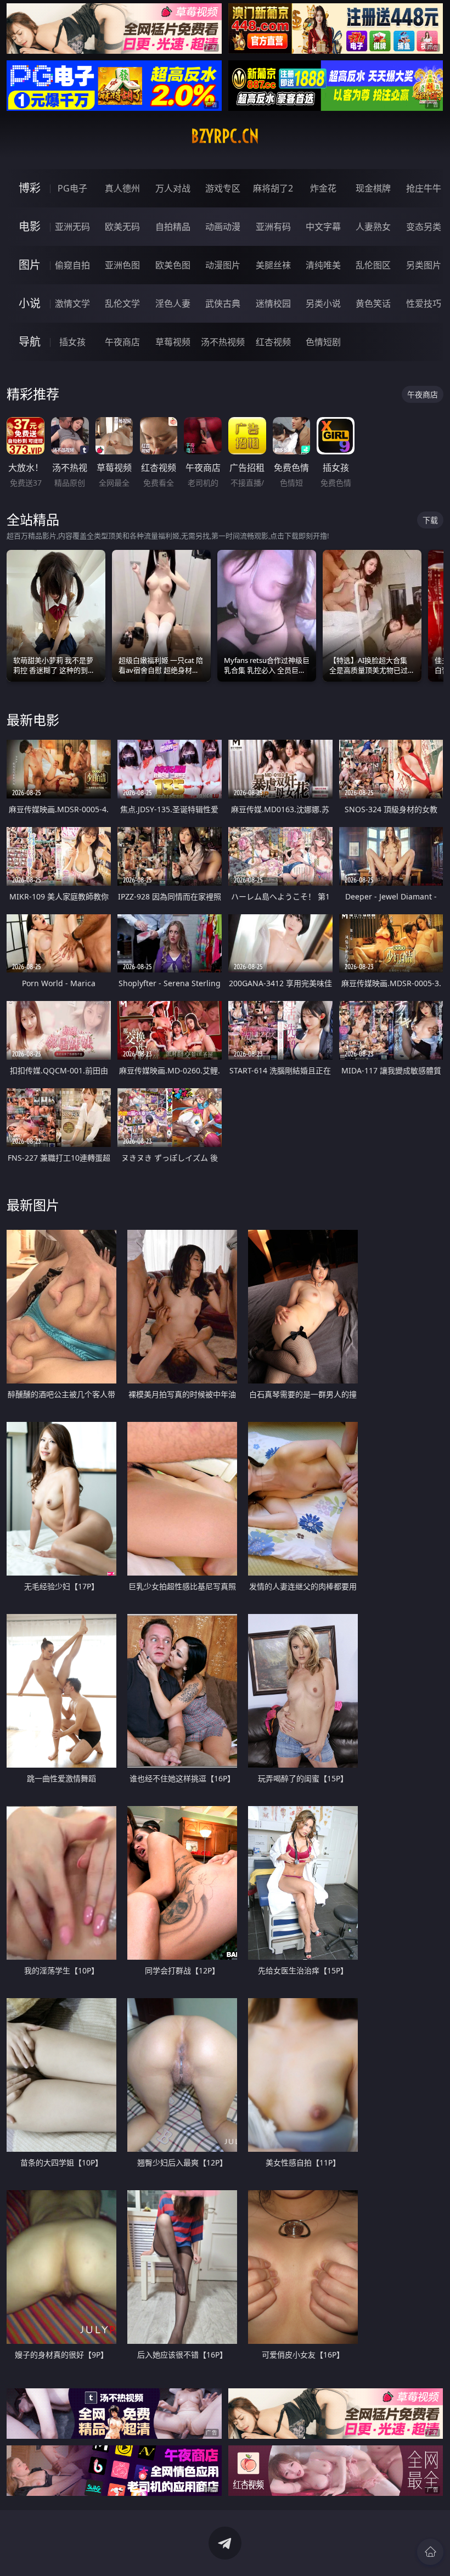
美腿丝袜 (273, 265)
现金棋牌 (373, 188)
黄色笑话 (373, 303)
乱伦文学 (122, 303)
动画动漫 (223, 227)
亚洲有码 (273, 227)
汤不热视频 (223, 342)
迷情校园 (273, 303)
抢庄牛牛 (424, 188)
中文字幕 (323, 227)
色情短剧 (323, 342)
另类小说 (323, 303)
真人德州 (122, 188)
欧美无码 (122, 227)
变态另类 (424, 227)
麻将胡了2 (273, 188)
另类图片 (424, 265)
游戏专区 (223, 188)
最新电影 (33, 720)
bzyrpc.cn (225, 136)
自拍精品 (173, 227)
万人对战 (173, 188)
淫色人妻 (173, 303)
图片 (30, 265)
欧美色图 (173, 265)
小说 (30, 303)
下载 (430, 520)
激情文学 (72, 303)
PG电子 (72, 188)
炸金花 (323, 188)
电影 (30, 226)
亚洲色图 (122, 265)
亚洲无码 (72, 227)
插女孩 (72, 342)
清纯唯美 (323, 265)
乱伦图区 (373, 265)
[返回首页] (430, 2552)
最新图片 (33, 1205)
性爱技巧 (424, 303)
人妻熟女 (373, 227)
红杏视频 (273, 342)
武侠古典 (223, 303)
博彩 (30, 188)
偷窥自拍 (72, 265)
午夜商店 (122, 342)
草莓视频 (173, 342)
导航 (30, 342)
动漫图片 (223, 265)
